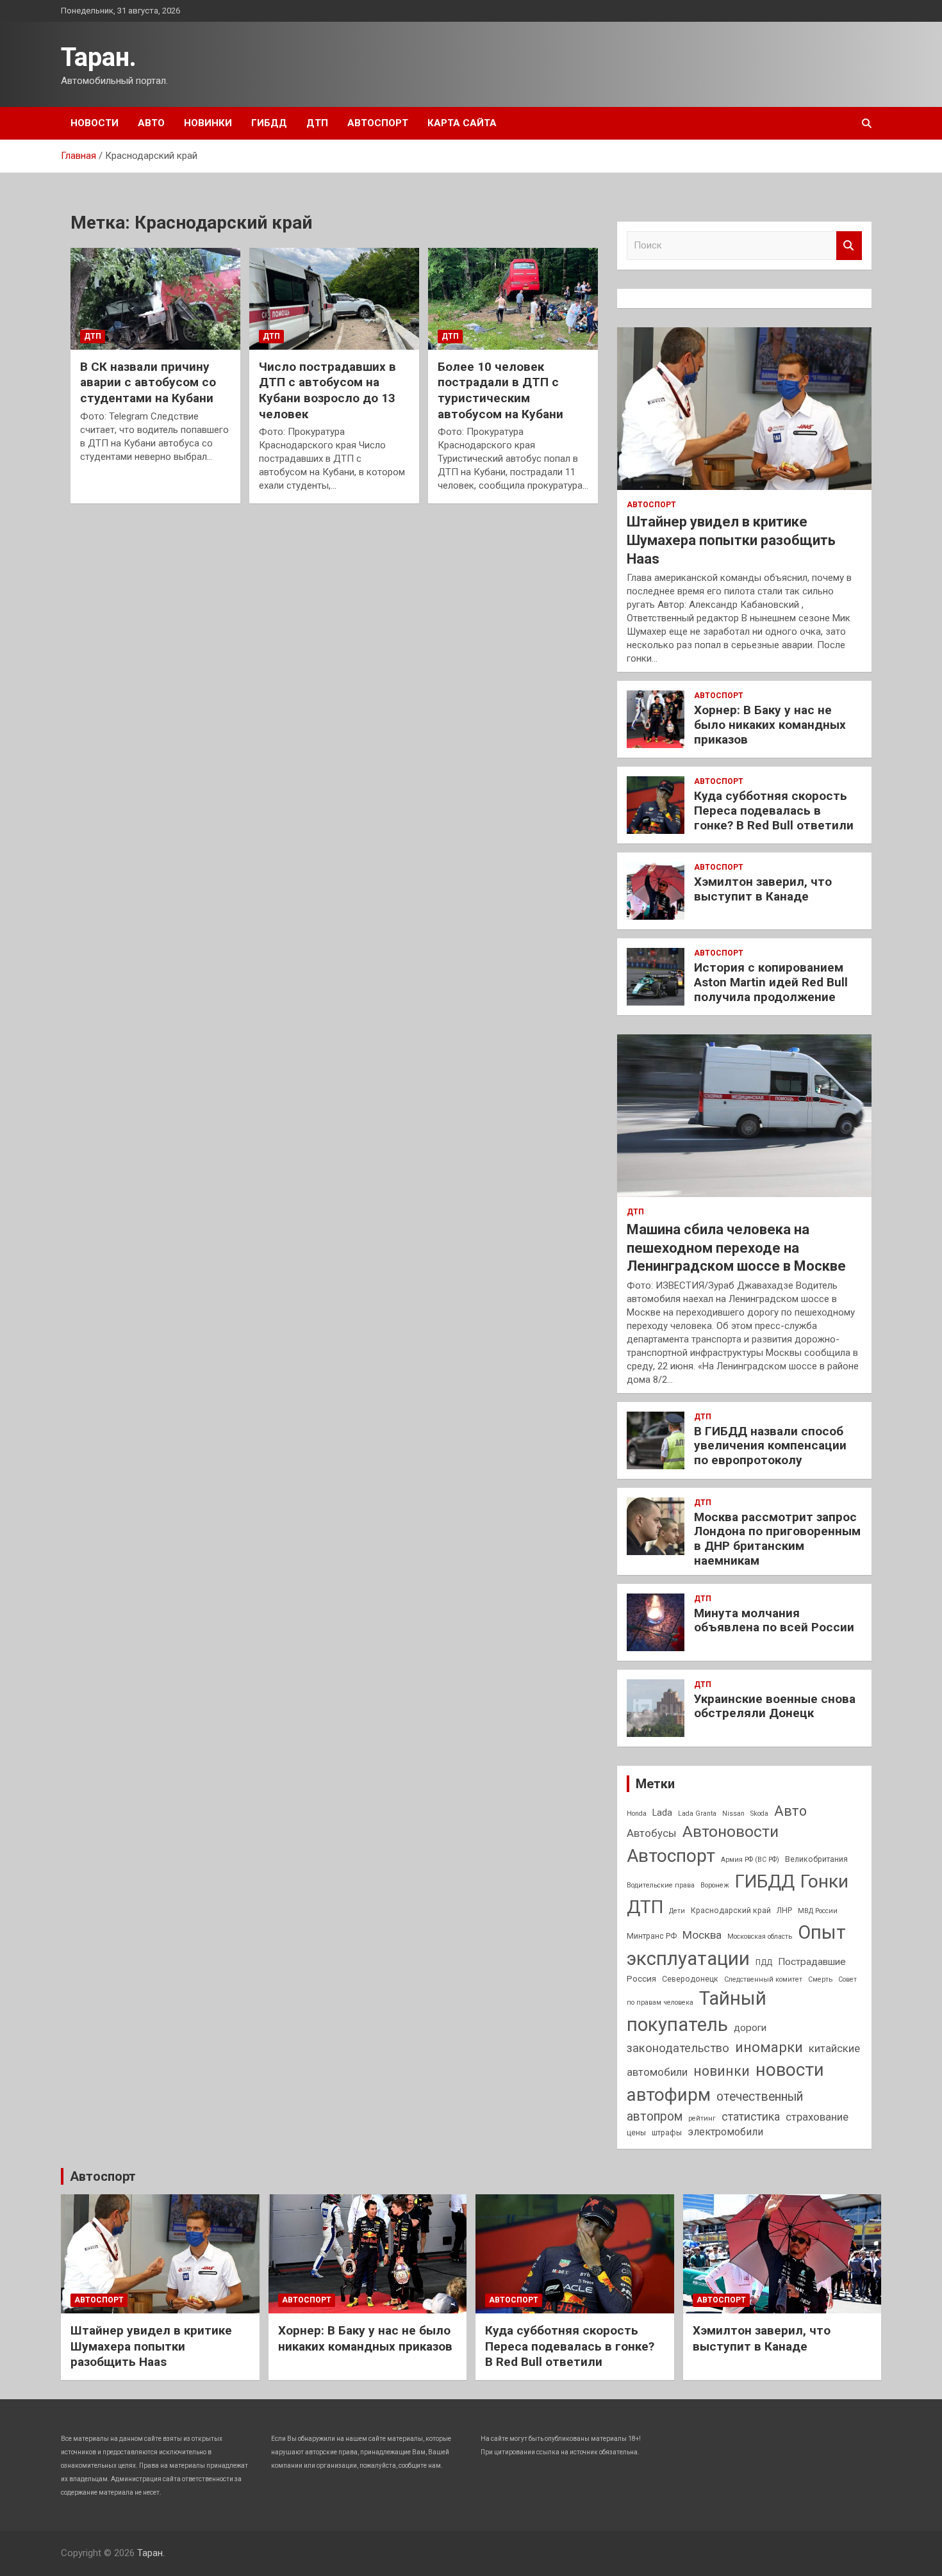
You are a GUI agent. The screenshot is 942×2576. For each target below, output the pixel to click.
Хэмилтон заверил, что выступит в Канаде (763, 889)
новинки (722, 2071)
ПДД (764, 1962)
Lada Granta (697, 1814)
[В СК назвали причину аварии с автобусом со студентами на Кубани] (155, 298)
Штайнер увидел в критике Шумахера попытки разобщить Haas (731, 540)
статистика (751, 2116)
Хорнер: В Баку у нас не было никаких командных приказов (770, 725)
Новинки (208, 123)
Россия (641, 1978)
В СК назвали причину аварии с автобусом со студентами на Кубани (148, 382)
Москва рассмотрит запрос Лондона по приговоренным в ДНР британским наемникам (777, 1539)
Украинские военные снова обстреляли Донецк (775, 1706)
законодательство (678, 2048)
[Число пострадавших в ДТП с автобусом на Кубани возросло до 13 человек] (334, 298)
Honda (637, 1814)
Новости (95, 123)
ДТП (317, 123)
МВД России (818, 1911)
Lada (662, 1813)
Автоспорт (378, 123)
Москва (702, 1935)
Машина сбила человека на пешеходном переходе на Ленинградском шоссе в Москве (736, 1248)
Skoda (759, 1814)
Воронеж (715, 1885)
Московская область (760, 1936)
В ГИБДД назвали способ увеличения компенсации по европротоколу (770, 1446)
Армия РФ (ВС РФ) (750, 1860)
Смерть (820, 1979)
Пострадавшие (812, 1962)
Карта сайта (462, 123)
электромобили (725, 2132)
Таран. (99, 57)
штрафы (667, 2133)
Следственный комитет (763, 1979)
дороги (750, 2028)
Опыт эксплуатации (736, 1945)
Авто (151, 123)
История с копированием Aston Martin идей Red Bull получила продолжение (771, 982)
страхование (817, 2117)
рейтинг (702, 2118)
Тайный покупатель (697, 2011)
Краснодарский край (731, 1911)
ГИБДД (269, 123)
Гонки (824, 1881)
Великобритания (816, 1859)
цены (636, 2133)
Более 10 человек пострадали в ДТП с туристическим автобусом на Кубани (500, 390)
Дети (677, 1911)
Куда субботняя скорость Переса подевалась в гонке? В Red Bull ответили (774, 811)
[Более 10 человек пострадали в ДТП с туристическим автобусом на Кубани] (513, 298)
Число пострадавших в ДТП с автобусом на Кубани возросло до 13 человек (327, 390)
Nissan (733, 1814)
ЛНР (784, 1911)
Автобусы (652, 1833)
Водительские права (661, 1885)
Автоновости (731, 1831)
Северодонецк (690, 1979)
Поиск (849, 246)
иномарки (769, 2047)
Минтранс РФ (652, 1936)
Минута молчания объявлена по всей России (774, 1620)
